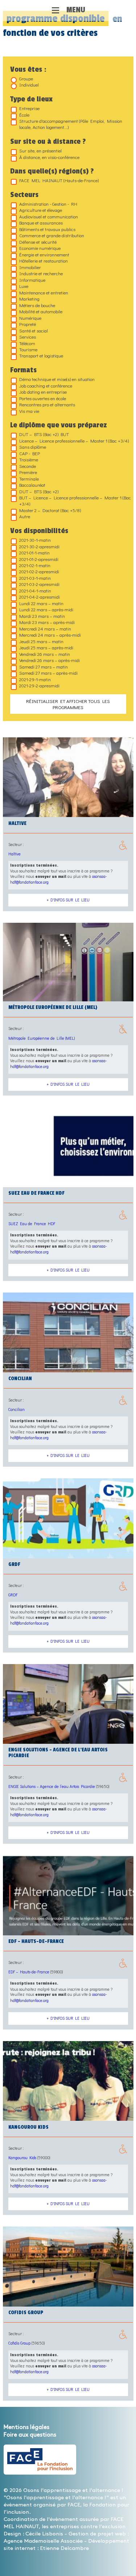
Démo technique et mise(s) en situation (57, 379)
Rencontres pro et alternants (47, 404)
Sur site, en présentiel (40, 150)
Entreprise (29, 108)
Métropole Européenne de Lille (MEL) (42, 1038)
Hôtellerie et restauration (44, 261)
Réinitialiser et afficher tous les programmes (68, 704)
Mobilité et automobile (41, 311)
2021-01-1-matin (34, 552)
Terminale (29, 479)
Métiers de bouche (37, 305)
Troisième (29, 459)
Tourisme (28, 349)
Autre (25, 516)
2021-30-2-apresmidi (39, 546)
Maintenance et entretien (44, 292)
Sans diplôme (33, 447)
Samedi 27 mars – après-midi (48, 673)
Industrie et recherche (41, 273)
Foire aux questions (30, 2435)
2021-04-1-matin (35, 590)
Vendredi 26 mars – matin (45, 654)
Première (28, 472)
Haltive (15, 854)
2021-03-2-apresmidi (39, 584)
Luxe (24, 286)
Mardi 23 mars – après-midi (47, 622)
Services (28, 337)
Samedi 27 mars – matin (44, 667)
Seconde (28, 466)
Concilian (17, 1409)
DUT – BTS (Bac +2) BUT (44, 434)
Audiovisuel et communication (49, 216)
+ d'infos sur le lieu (68, 900)
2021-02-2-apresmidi (39, 571)
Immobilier (30, 267)
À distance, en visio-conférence (49, 157)
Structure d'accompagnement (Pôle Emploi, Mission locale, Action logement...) (71, 124)
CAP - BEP (30, 453)
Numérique (30, 318)
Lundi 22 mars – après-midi (46, 609)
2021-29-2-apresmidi (39, 685)
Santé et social (34, 330)
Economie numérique (40, 248)
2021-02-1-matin (35, 565)
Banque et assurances (41, 223)
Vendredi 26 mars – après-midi (50, 660)
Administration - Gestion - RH (48, 204)
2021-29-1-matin (35, 679)
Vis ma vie (29, 411)
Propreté (28, 324)
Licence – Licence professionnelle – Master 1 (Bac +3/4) (74, 441)
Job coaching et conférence (46, 386)
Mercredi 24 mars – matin (45, 629)
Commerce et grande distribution (52, 235)
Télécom (27, 343)
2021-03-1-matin (35, 578)
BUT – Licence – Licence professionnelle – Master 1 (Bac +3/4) (75, 500)
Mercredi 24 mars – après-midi (50, 635)
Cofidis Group (19, 2343)
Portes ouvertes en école (43, 398)
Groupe (26, 78)
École (24, 115)
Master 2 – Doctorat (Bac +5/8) (50, 510)
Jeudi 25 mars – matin (41, 641)
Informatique (32, 280)
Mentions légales (26, 2427)
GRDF (13, 1595)
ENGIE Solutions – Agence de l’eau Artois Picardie (52, 1786)
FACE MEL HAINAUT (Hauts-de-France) (59, 180)
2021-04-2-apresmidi (40, 597)
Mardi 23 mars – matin (42, 616)
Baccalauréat (32, 485)
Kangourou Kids (22, 2158)
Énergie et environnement (44, 254)
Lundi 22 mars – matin (41, 603)
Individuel (29, 85)
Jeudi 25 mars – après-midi (46, 647)
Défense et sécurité (38, 242)
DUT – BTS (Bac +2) (39, 491)
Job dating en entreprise (43, 392)
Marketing (29, 299)
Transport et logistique (41, 355)
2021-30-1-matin (35, 540)
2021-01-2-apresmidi (39, 559)
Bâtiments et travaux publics (47, 229)
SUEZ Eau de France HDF (32, 1224)
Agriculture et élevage (41, 210)
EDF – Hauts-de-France (29, 1972)
